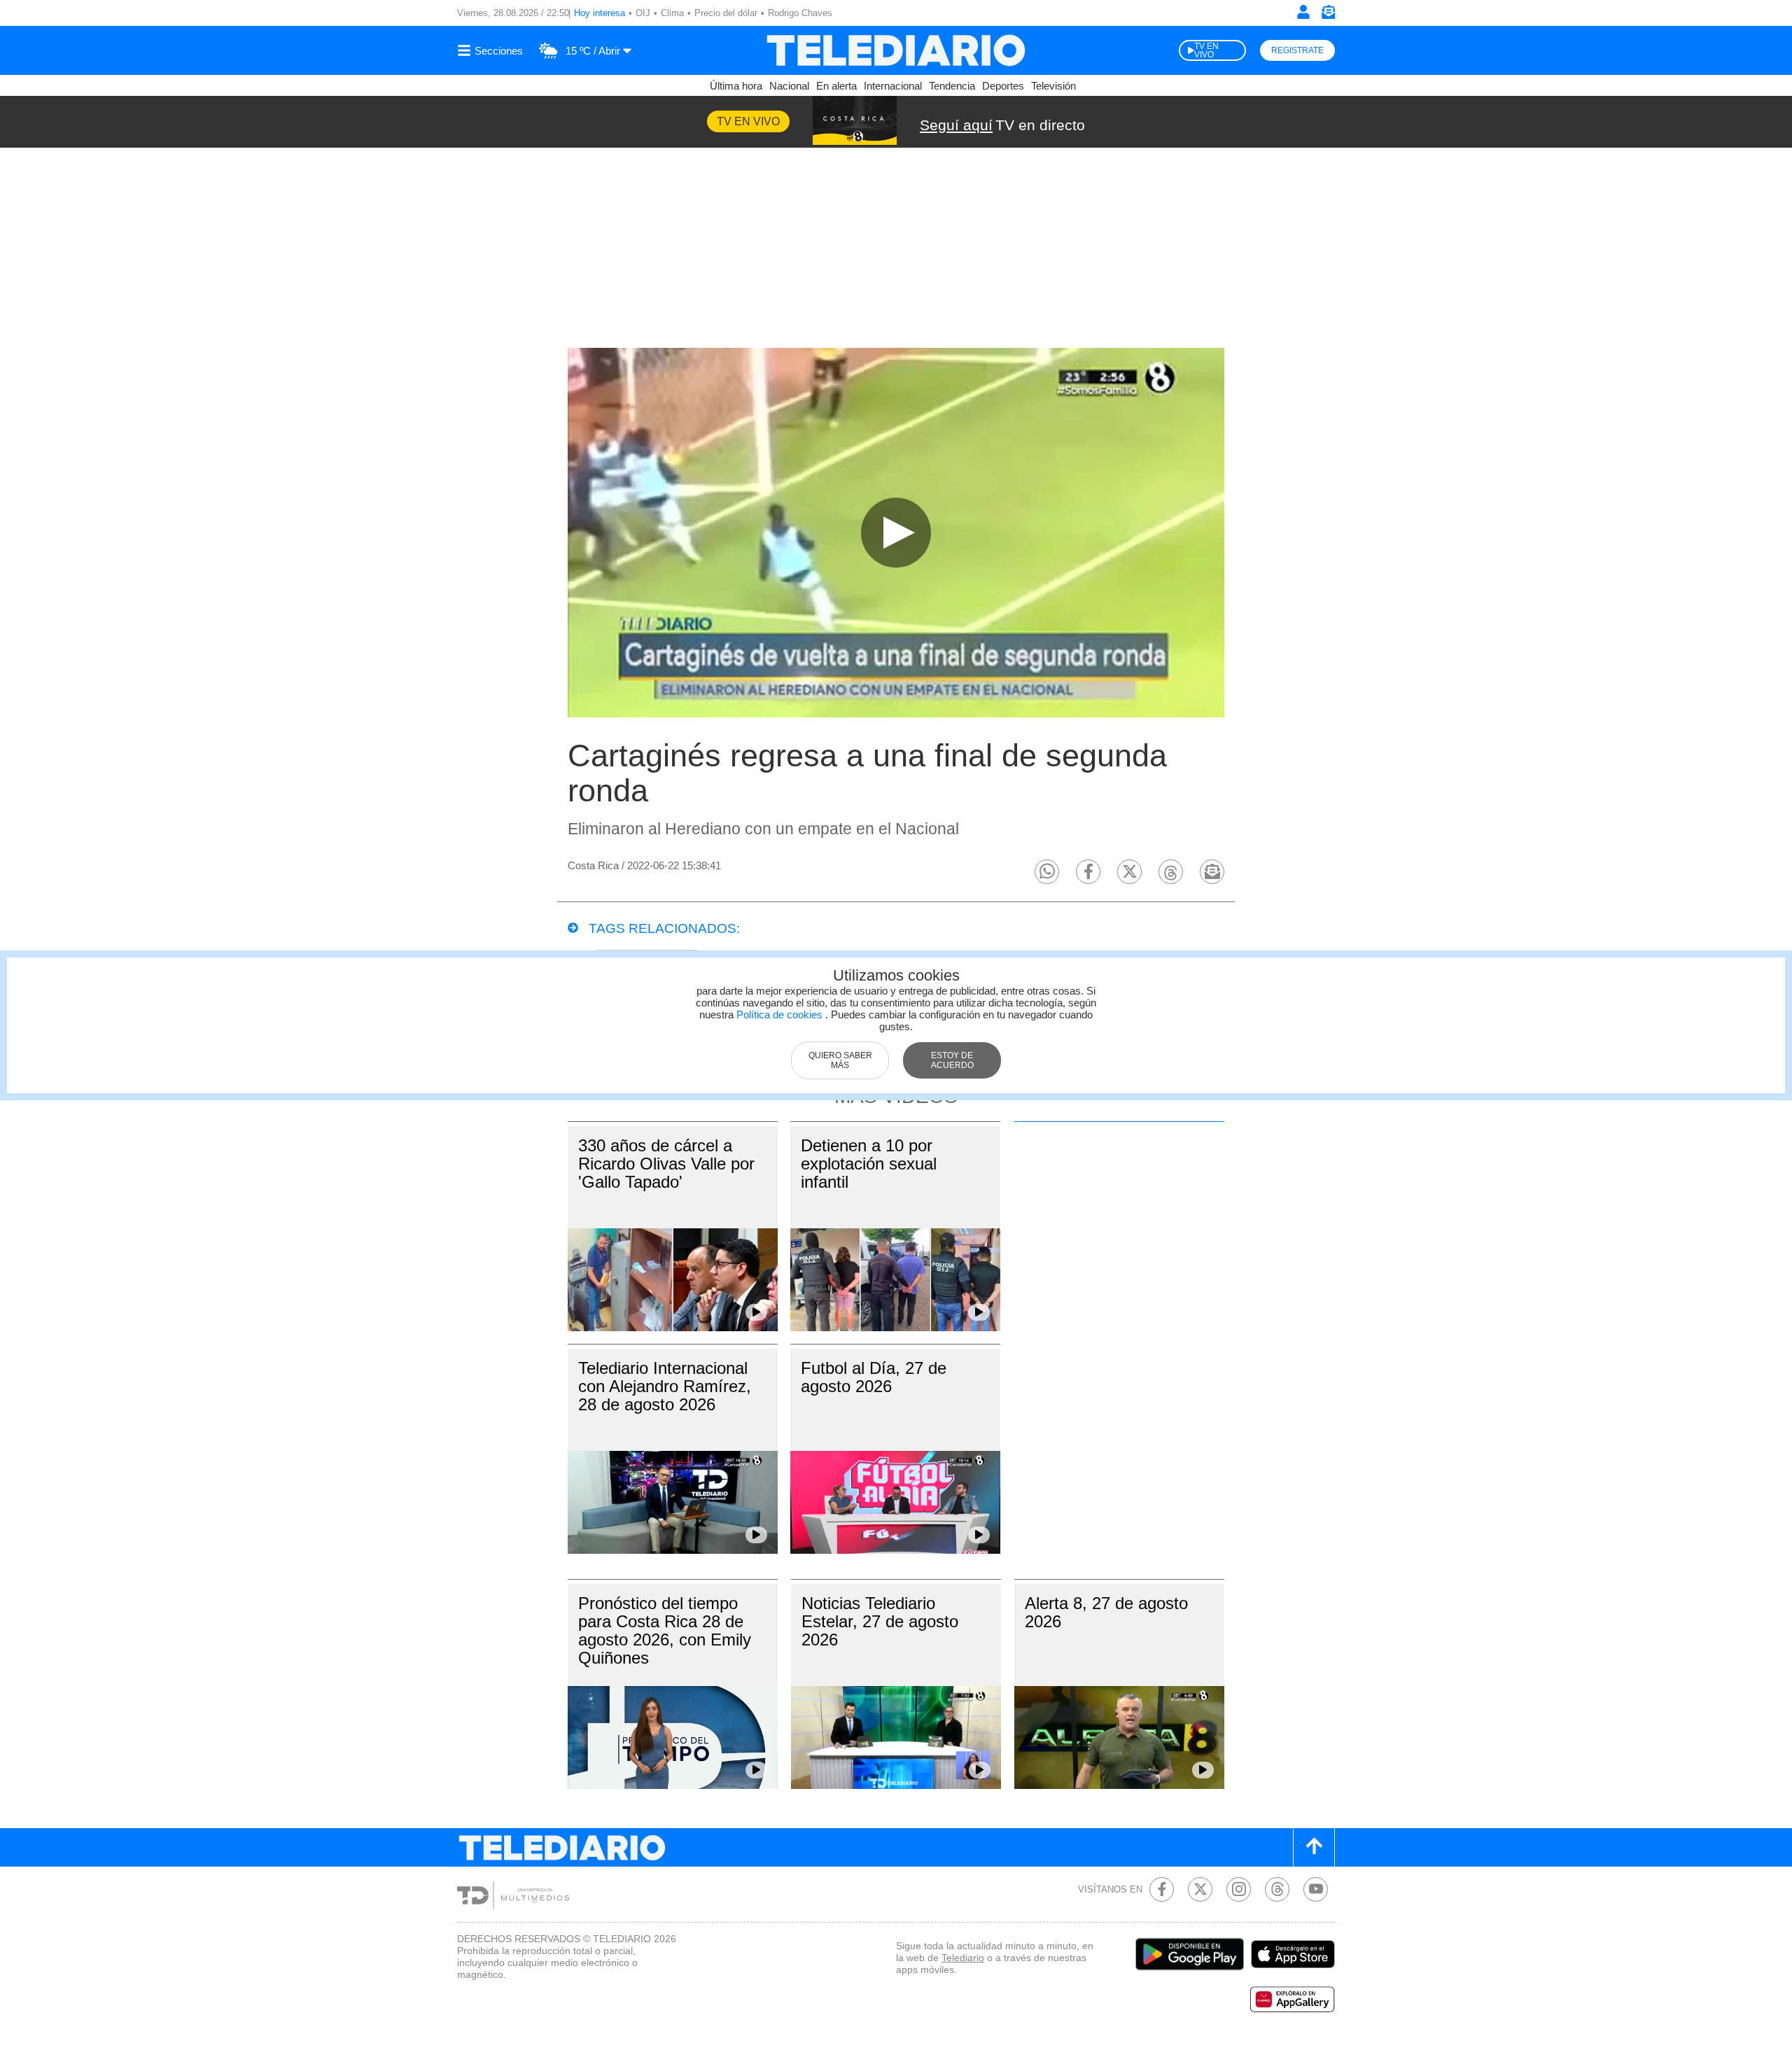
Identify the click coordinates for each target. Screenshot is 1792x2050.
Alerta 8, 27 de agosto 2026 (1106, 1612)
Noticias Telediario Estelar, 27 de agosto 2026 (880, 1621)
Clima (672, 13)
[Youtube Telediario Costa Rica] (1316, 1889)
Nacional (789, 86)
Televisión (1053, 86)
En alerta (836, 86)
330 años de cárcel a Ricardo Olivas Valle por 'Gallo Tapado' (666, 1164)
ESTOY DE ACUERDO (952, 1060)
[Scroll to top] (1314, 1847)
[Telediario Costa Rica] (896, 50)
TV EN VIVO (1206, 50)
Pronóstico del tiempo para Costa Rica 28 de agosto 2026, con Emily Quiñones (665, 1630)
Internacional (893, 86)
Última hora (736, 86)
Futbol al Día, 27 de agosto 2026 (874, 1377)
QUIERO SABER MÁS (840, 1060)
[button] (1047, 872)
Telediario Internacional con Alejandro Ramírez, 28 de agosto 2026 (665, 1386)
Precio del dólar (726, 13)
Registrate (1297, 50)
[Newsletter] (1328, 15)
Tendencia (952, 86)
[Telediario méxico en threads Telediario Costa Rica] (1277, 1889)
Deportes (1003, 86)
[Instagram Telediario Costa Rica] (1239, 1889)
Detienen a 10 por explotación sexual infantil (869, 1164)
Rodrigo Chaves (800, 13)
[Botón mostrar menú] (492, 50)
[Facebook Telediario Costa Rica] (1162, 1889)
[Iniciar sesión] (1303, 12)
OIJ (643, 13)
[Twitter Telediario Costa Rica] (1200, 1889)
